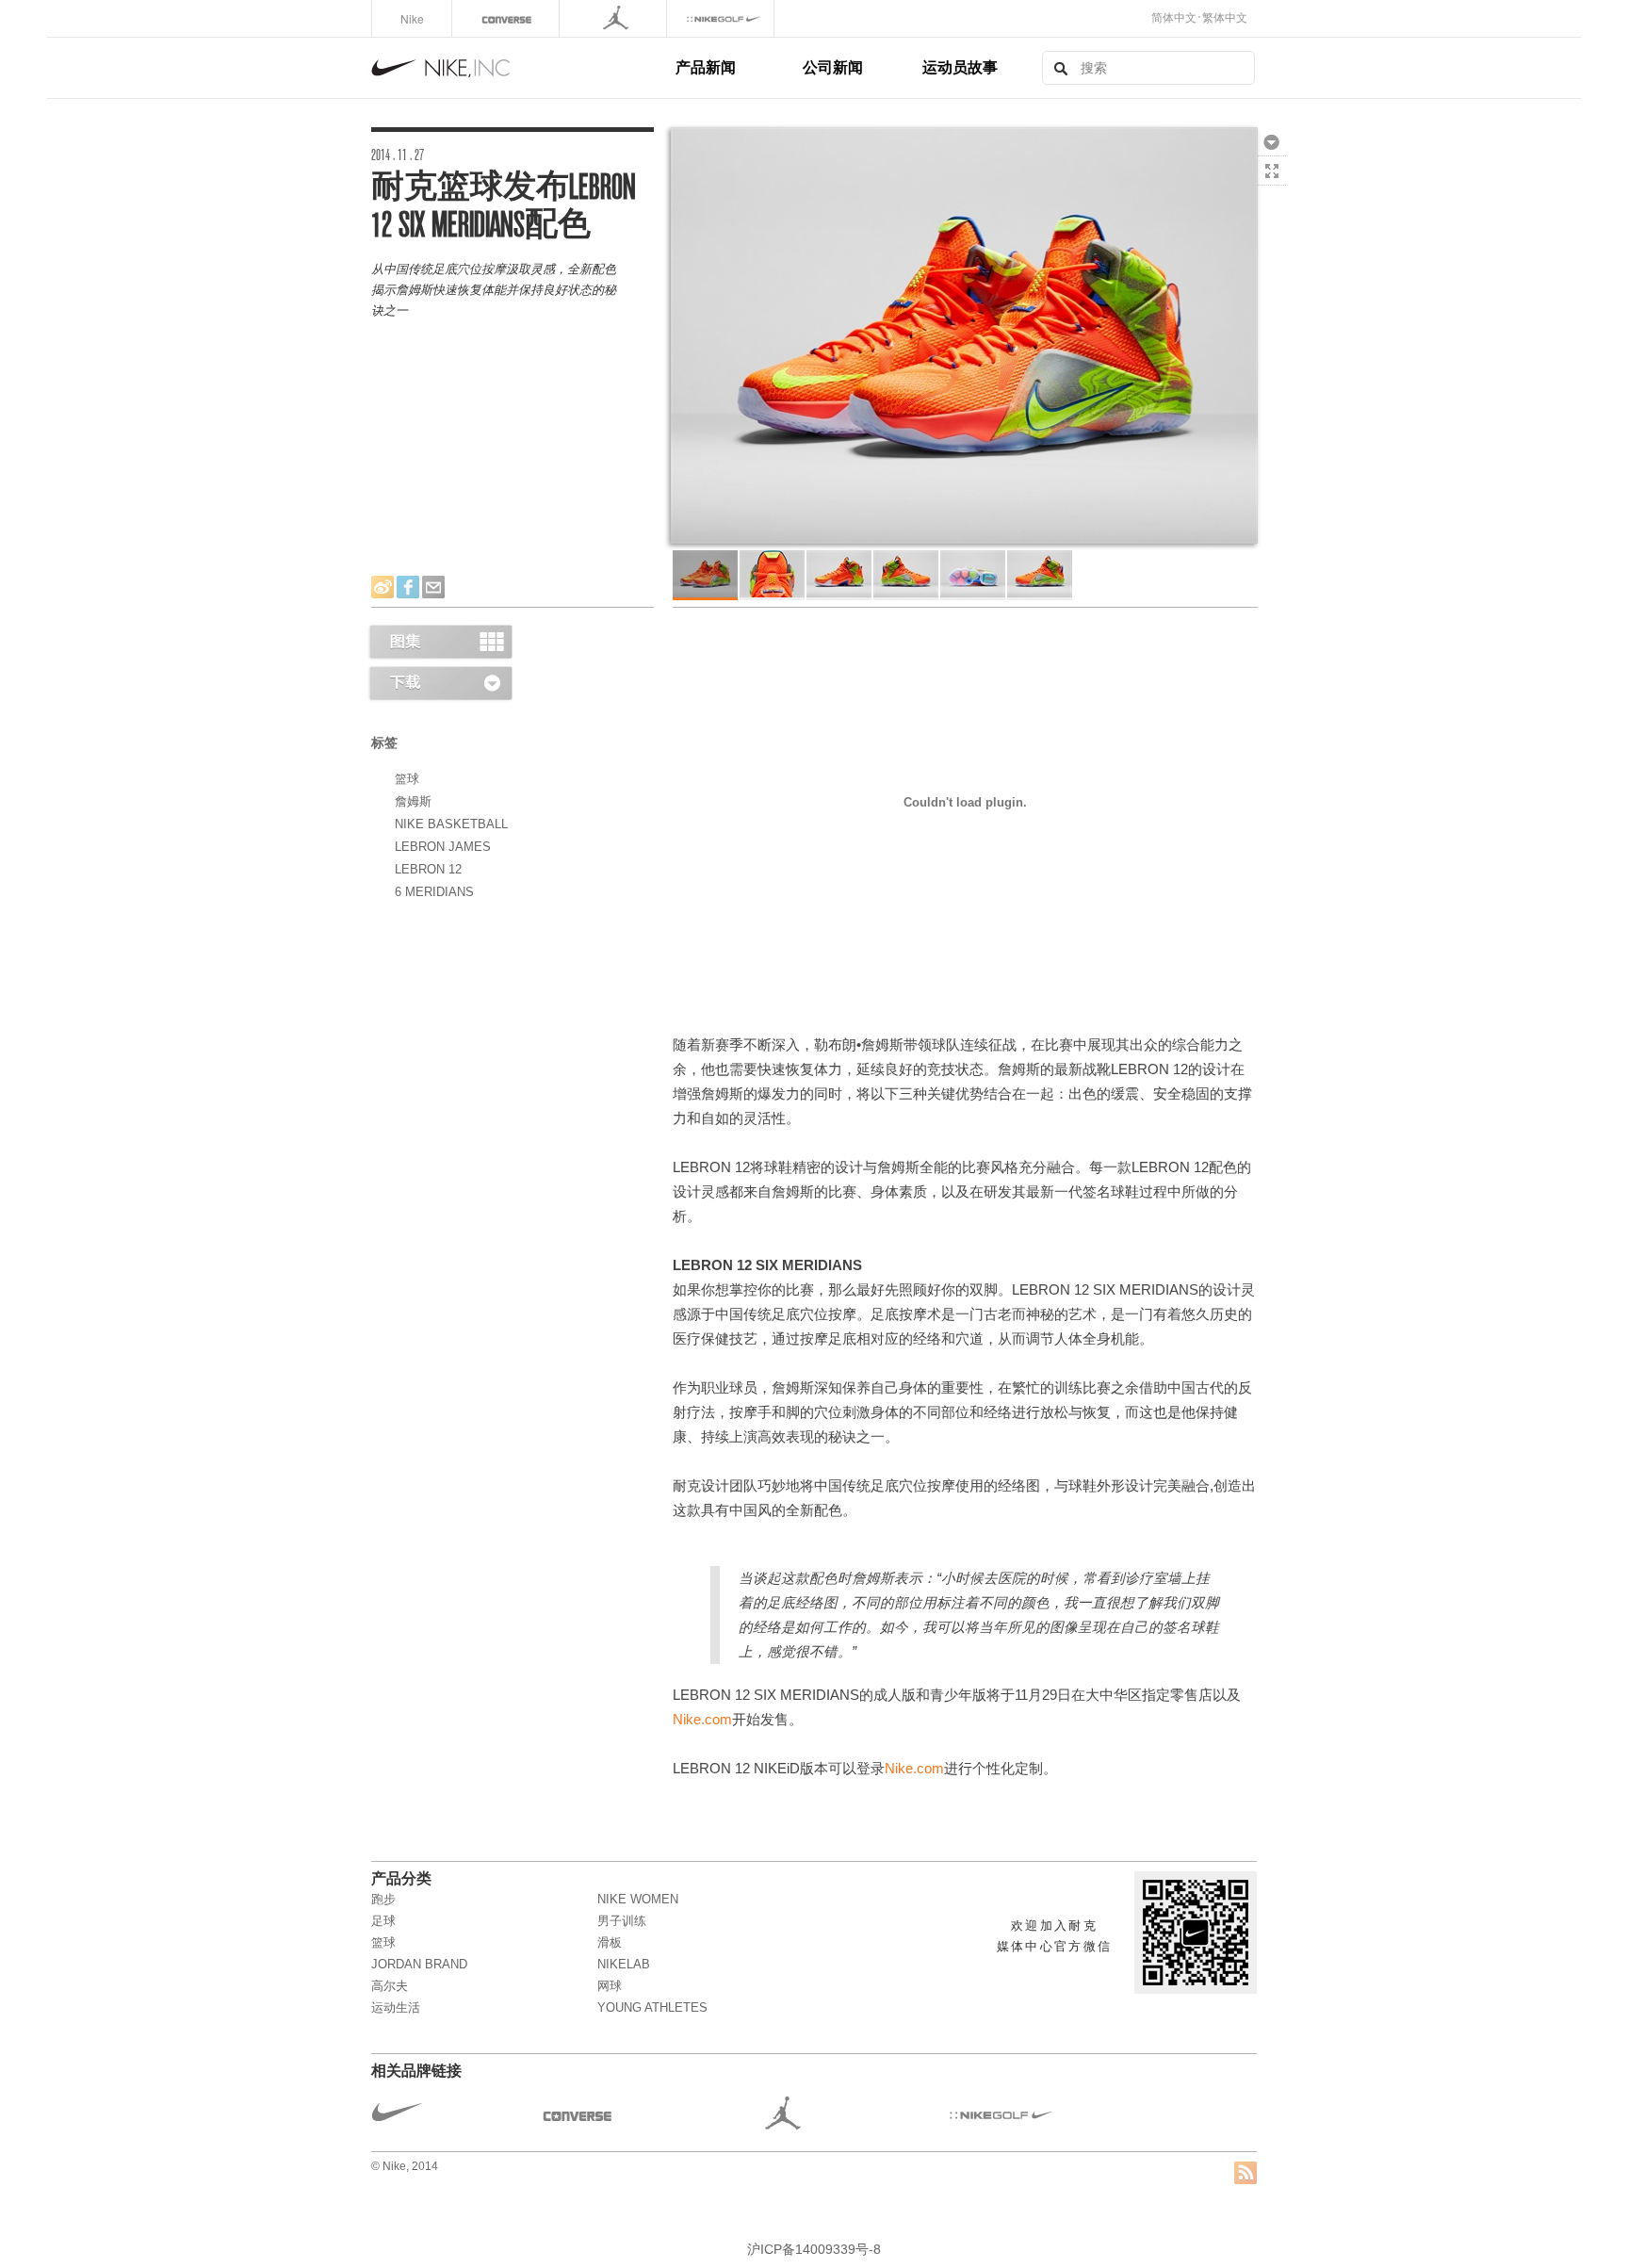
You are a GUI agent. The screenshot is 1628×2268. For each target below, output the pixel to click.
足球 (383, 1921)
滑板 (610, 1942)
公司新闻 (833, 66)
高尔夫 (390, 1986)
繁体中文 (1225, 18)
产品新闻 (706, 66)
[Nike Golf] (722, 18)
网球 (610, 1986)
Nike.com (702, 1720)
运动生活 (396, 2007)
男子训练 (622, 1921)
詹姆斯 (413, 801)
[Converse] (507, 18)
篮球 (407, 779)
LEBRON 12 (428, 869)
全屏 (1272, 171)
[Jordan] (615, 18)
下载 (1272, 141)
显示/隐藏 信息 (1272, 200)
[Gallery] (440, 641)
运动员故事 (960, 66)
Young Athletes (652, 2007)
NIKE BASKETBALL (451, 824)
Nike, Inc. (520, 68)
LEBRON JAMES (443, 847)
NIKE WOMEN (638, 1899)
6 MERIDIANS (434, 892)
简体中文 (1174, 18)
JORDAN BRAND (419, 1964)
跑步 (383, 1899)
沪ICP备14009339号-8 (814, 2249)
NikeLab (624, 1964)
